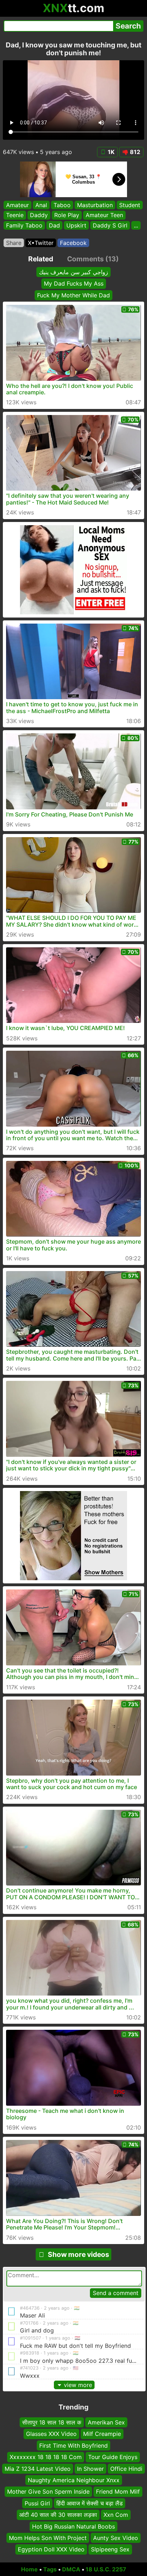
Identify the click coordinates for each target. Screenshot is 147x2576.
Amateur (17, 205)
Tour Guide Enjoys (113, 2457)
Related (41, 259)
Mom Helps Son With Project (48, 2537)
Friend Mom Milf (118, 2492)
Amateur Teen (104, 215)
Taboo (62, 205)
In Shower (90, 2468)
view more (78, 2385)
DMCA (71, 2569)
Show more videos (78, 2254)
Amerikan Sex (106, 2422)
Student (130, 205)
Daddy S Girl (110, 225)
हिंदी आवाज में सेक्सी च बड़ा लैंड (90, 2503)
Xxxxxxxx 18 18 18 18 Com (46, 2457)
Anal (41, 205)
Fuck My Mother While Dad (73, 295)
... (136, 225)
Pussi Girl (37, 2503)
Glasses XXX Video (51, 2434)
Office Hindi (126, 2468)
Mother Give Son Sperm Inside (48, 2492)
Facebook (73, 243)
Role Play (67, 215)
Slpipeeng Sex (110, 2549)
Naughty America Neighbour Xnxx (74, 2480)
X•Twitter (41, 243)
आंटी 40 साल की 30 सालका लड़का (58, 2515)
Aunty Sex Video (116, 2537)
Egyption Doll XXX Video (51, 2549)
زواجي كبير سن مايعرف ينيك (73, 272)
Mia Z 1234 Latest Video (38, 2468)
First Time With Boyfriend (73, 2445)
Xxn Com (116, 2515)
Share (14, 243)
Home (29, 2569)
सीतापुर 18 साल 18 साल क (52, 2422)
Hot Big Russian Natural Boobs (73, 2526)
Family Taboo (24, 225)
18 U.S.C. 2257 (106, 2569)
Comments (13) (93, 259)
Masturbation (95, 205)
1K (111, 152)
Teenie (15, 215)
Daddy (39, 215)
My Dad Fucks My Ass (74, 283)
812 (135, 152)
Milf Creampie (102, 2434)
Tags (50, 2569)
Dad (54, 225)
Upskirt (76, 225)
